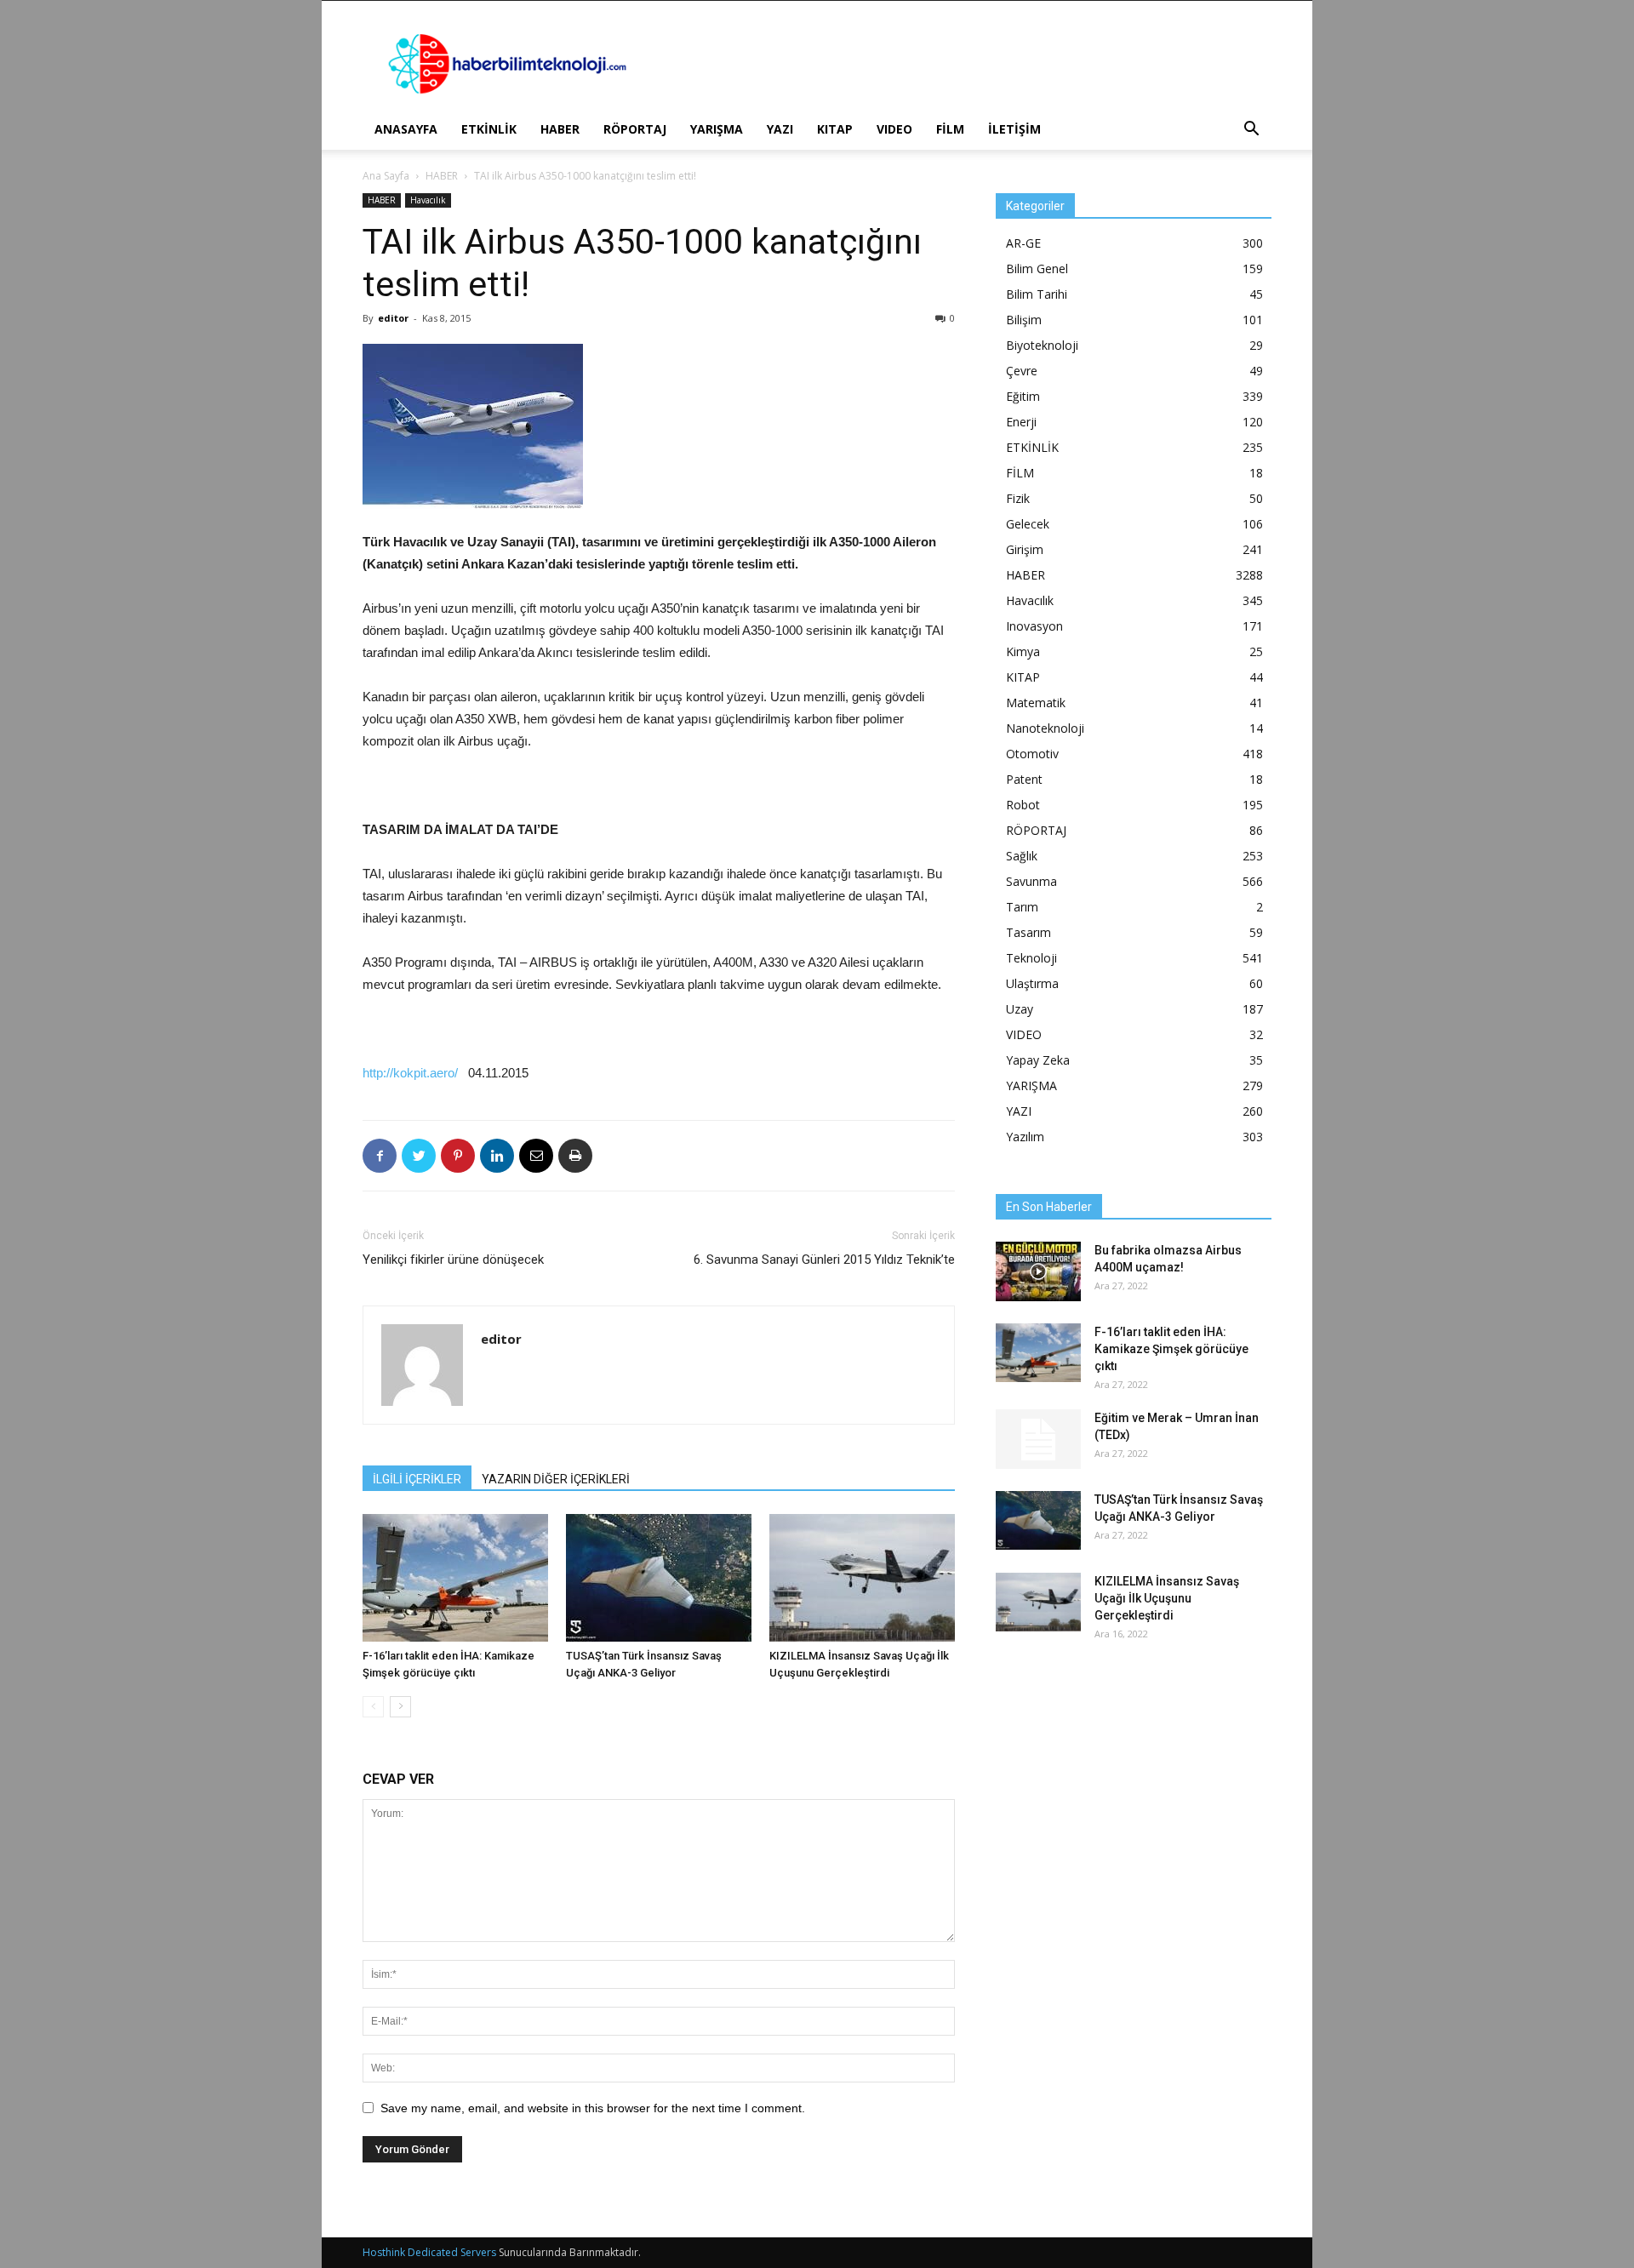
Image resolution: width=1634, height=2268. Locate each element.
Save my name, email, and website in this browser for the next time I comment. (593, 2108)
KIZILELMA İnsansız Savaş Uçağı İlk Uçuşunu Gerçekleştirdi (1167, 1598)
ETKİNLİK (489, 129)
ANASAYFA (406, 129)
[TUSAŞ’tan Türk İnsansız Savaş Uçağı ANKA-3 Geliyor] (659, 1578)
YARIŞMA (717, 129)
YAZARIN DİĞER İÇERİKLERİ (556, 1479)
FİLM (950, 129)
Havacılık (428, 200)
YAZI (780, 129)
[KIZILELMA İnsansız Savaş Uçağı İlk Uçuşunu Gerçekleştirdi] (862, 1578)
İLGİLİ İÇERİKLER (417, 1479)
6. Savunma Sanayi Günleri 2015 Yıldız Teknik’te (824, 1260)
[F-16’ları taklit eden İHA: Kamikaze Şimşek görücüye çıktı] (455, 1578)
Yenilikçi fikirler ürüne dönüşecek (453, 1260)
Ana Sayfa (386, 176)
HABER (560, 129)
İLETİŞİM (1014, 129)
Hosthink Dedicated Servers (429, 2252)
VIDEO (894, 129)
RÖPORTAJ (635, 129)
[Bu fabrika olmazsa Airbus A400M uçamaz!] (1038, 1271)
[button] (1251, 131)
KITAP (835, 129)
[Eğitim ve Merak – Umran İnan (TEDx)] (1038, 1439)
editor (393, 318)
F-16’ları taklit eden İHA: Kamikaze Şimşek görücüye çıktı (1171, 1349)
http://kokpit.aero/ (410, 1073)
